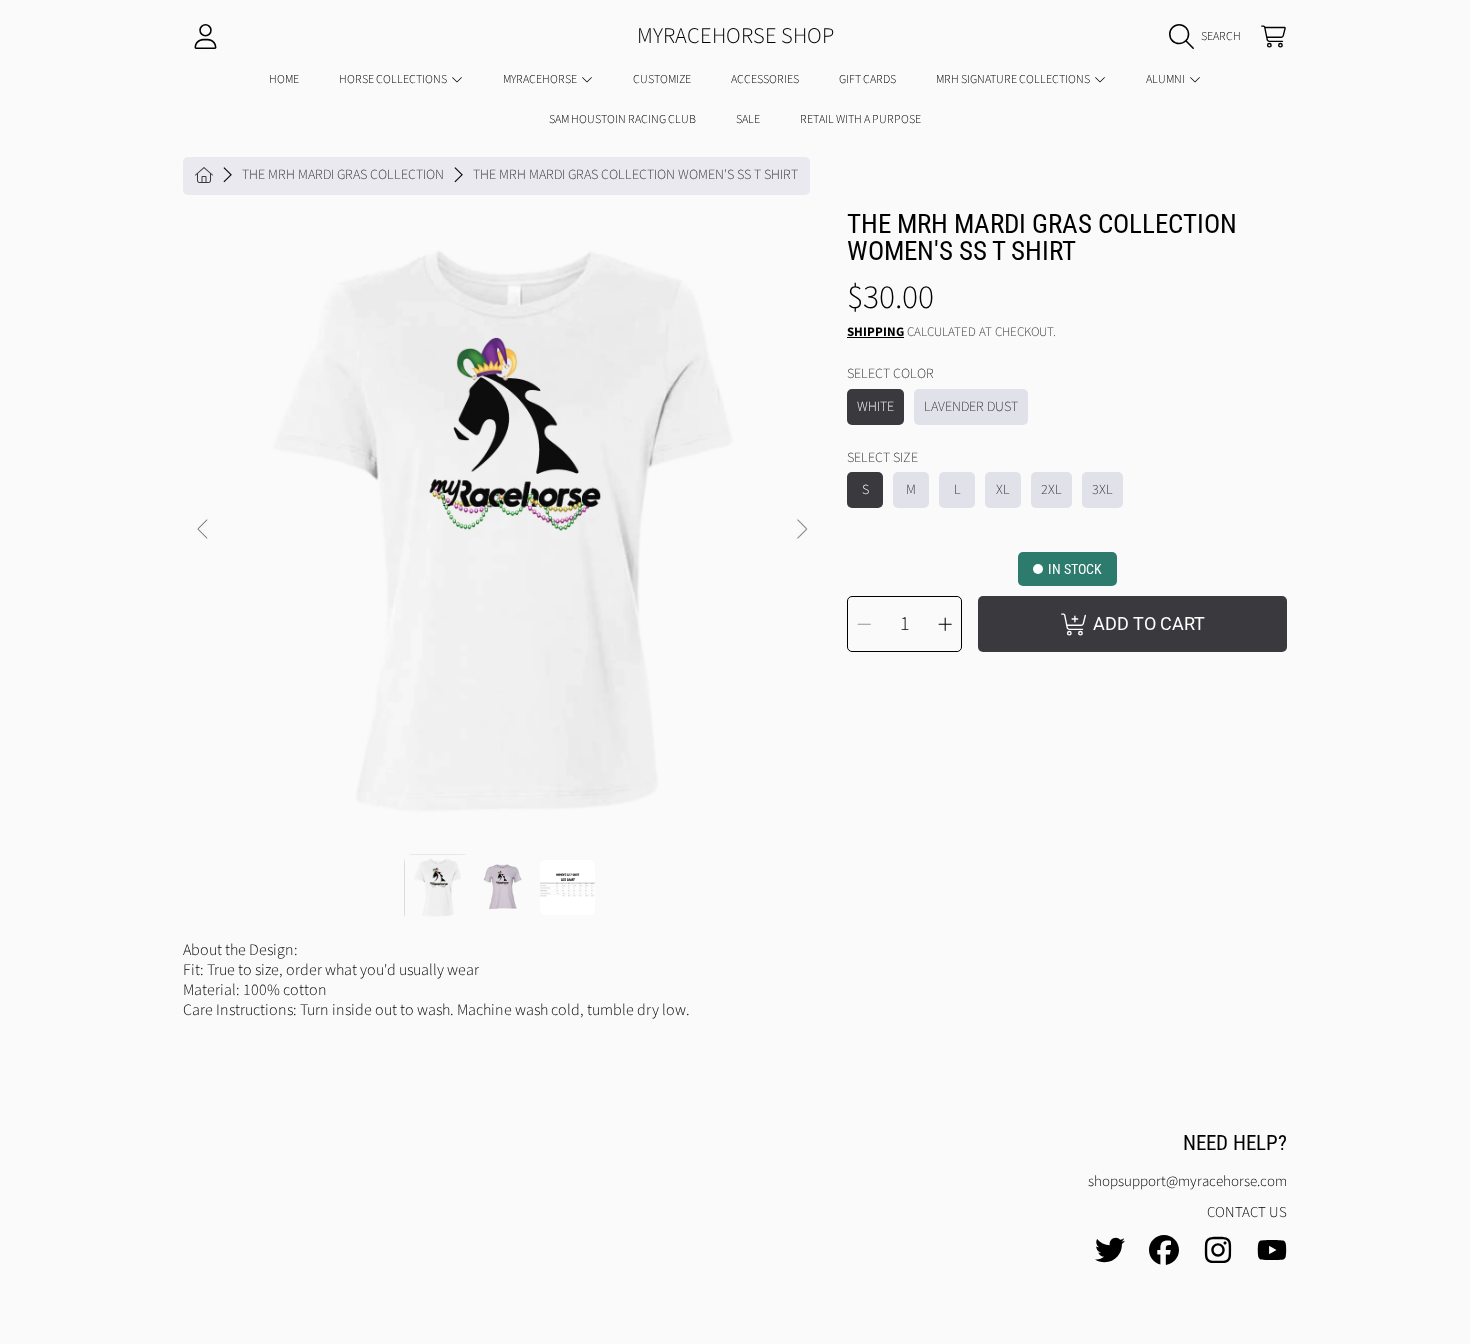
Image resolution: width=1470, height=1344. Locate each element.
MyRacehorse (541, 79)
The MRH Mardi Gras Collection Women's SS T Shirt (635, 176)
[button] (1210, 37)
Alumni (1166, 79)
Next (801, 530)
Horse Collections (394, 79)
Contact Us (1247, 1212)
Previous (204, 530)
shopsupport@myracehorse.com (1187, 1181)
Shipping (875, 332)
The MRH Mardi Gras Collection (343, 176)
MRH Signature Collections (1014, 79)
